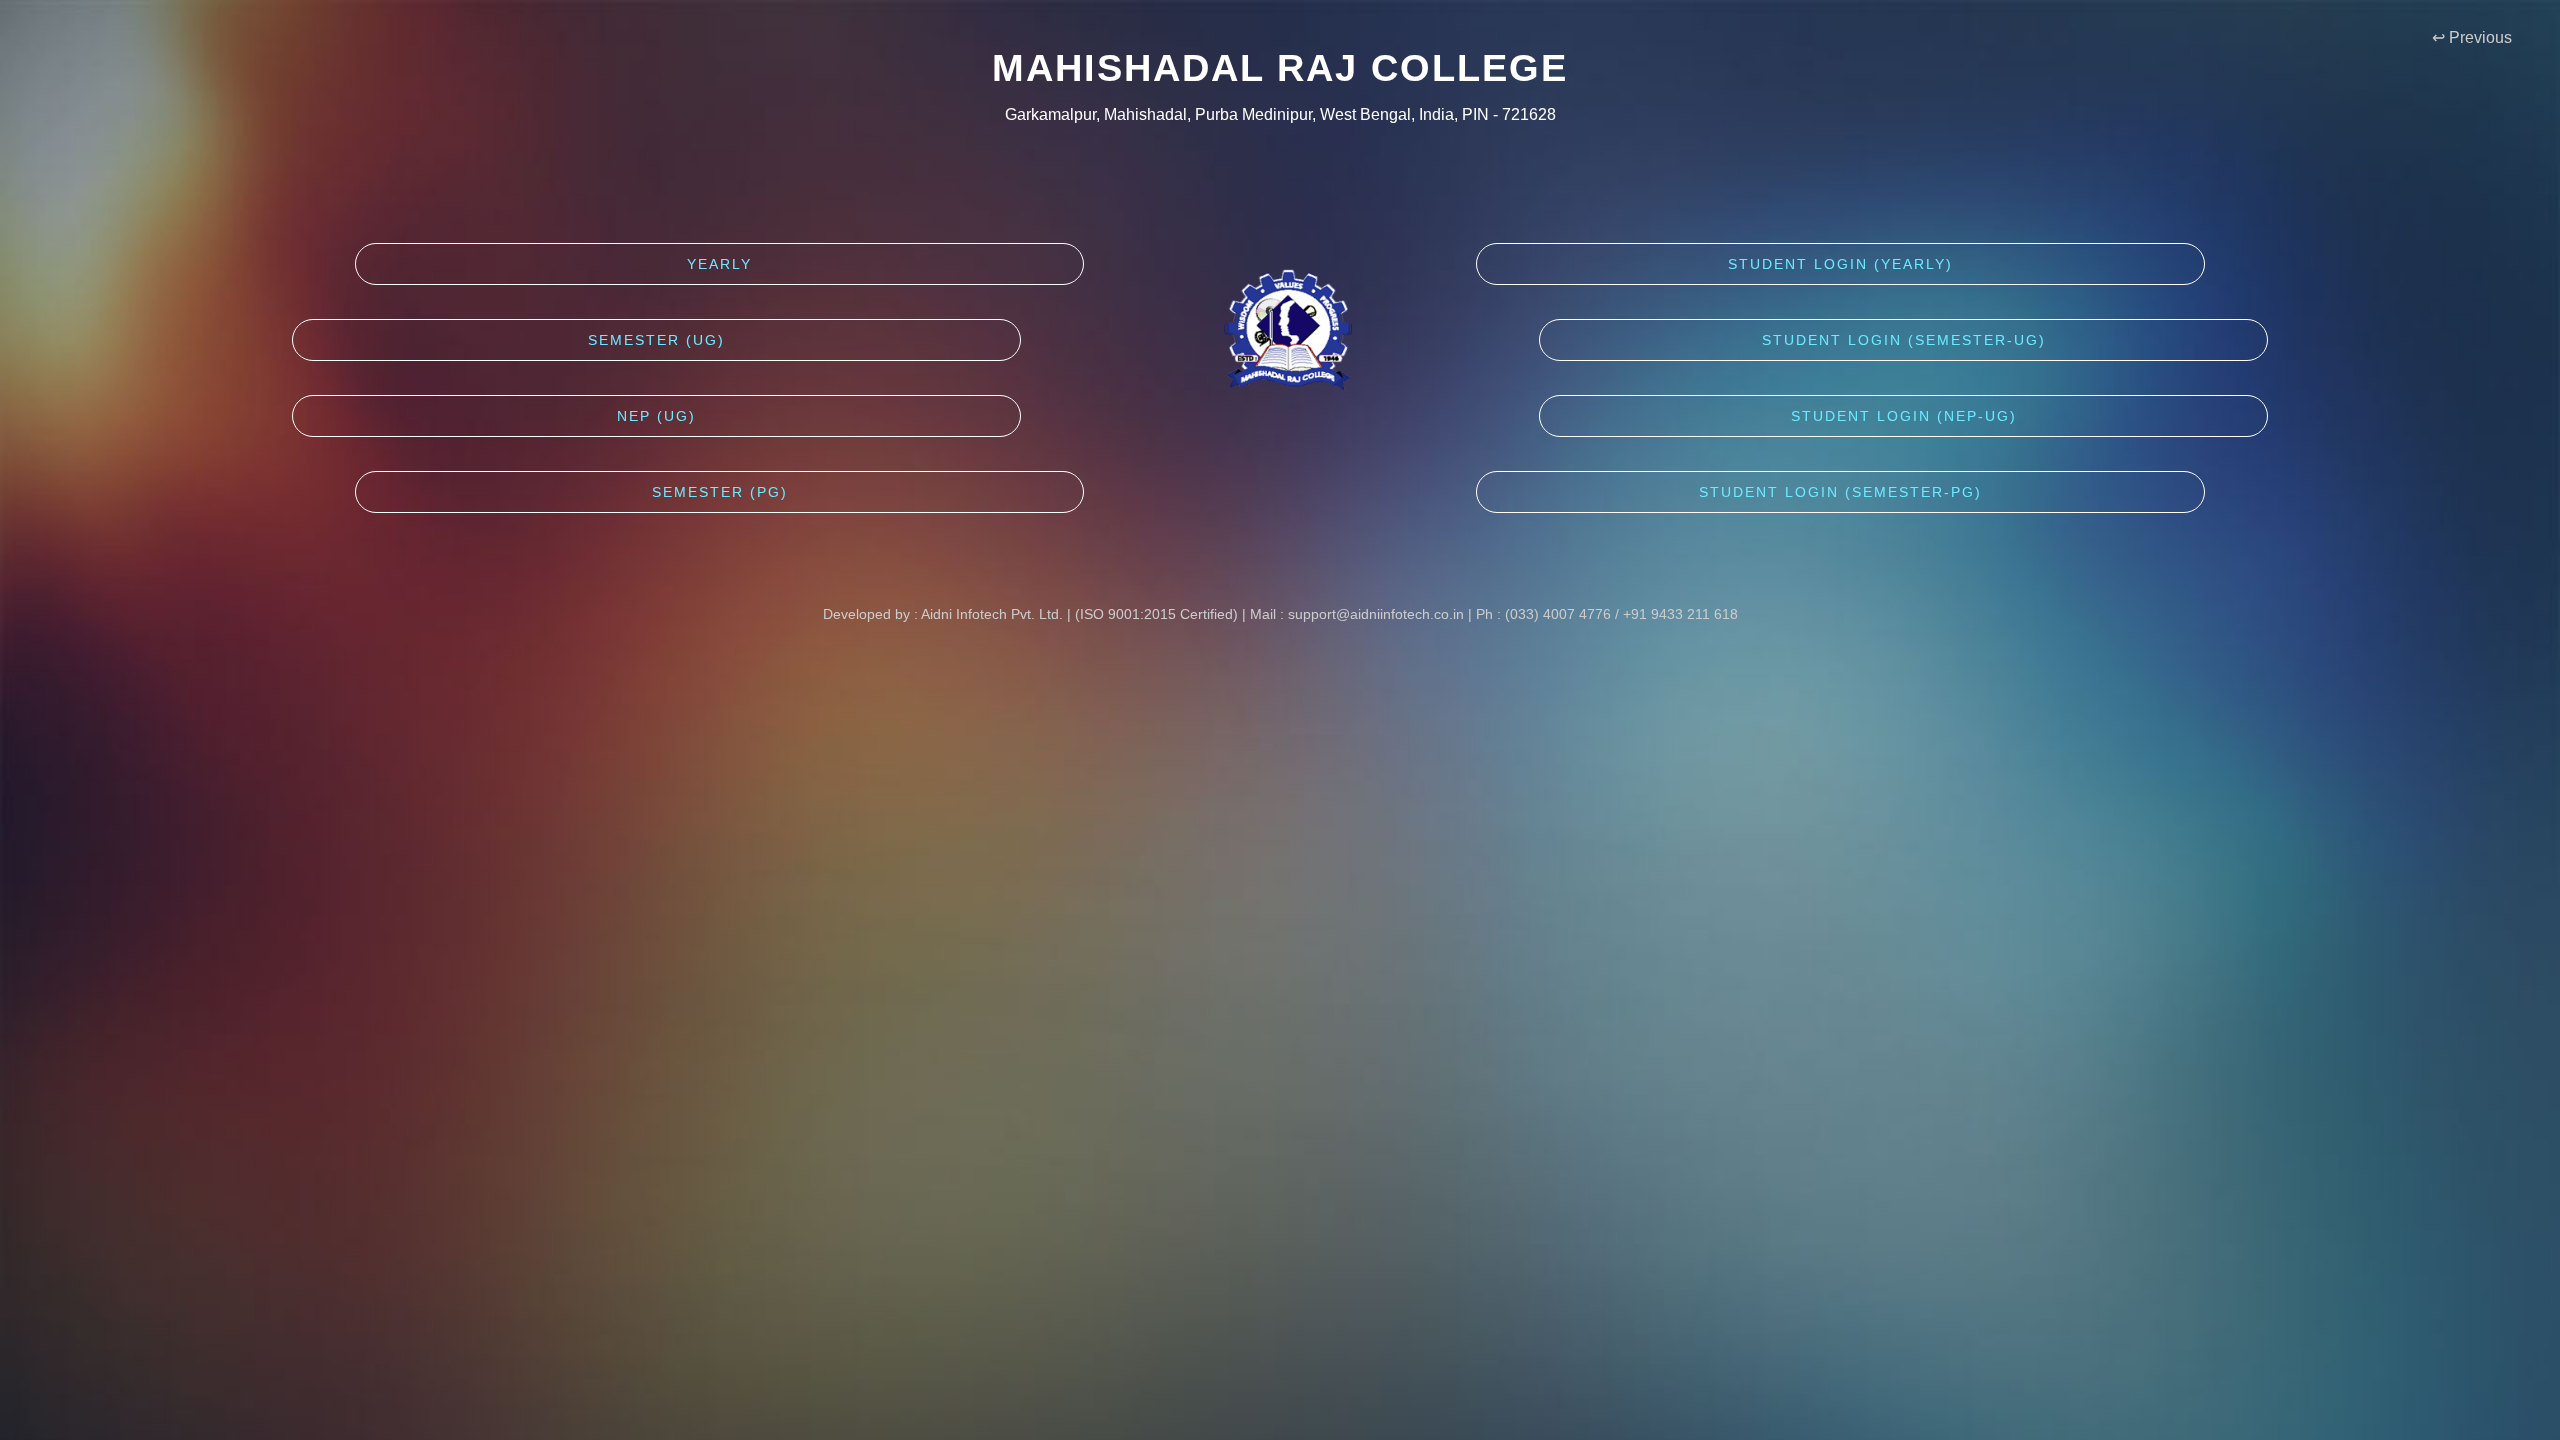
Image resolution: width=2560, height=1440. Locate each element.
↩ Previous (2492, 37)
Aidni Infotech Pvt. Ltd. (992, 614)
